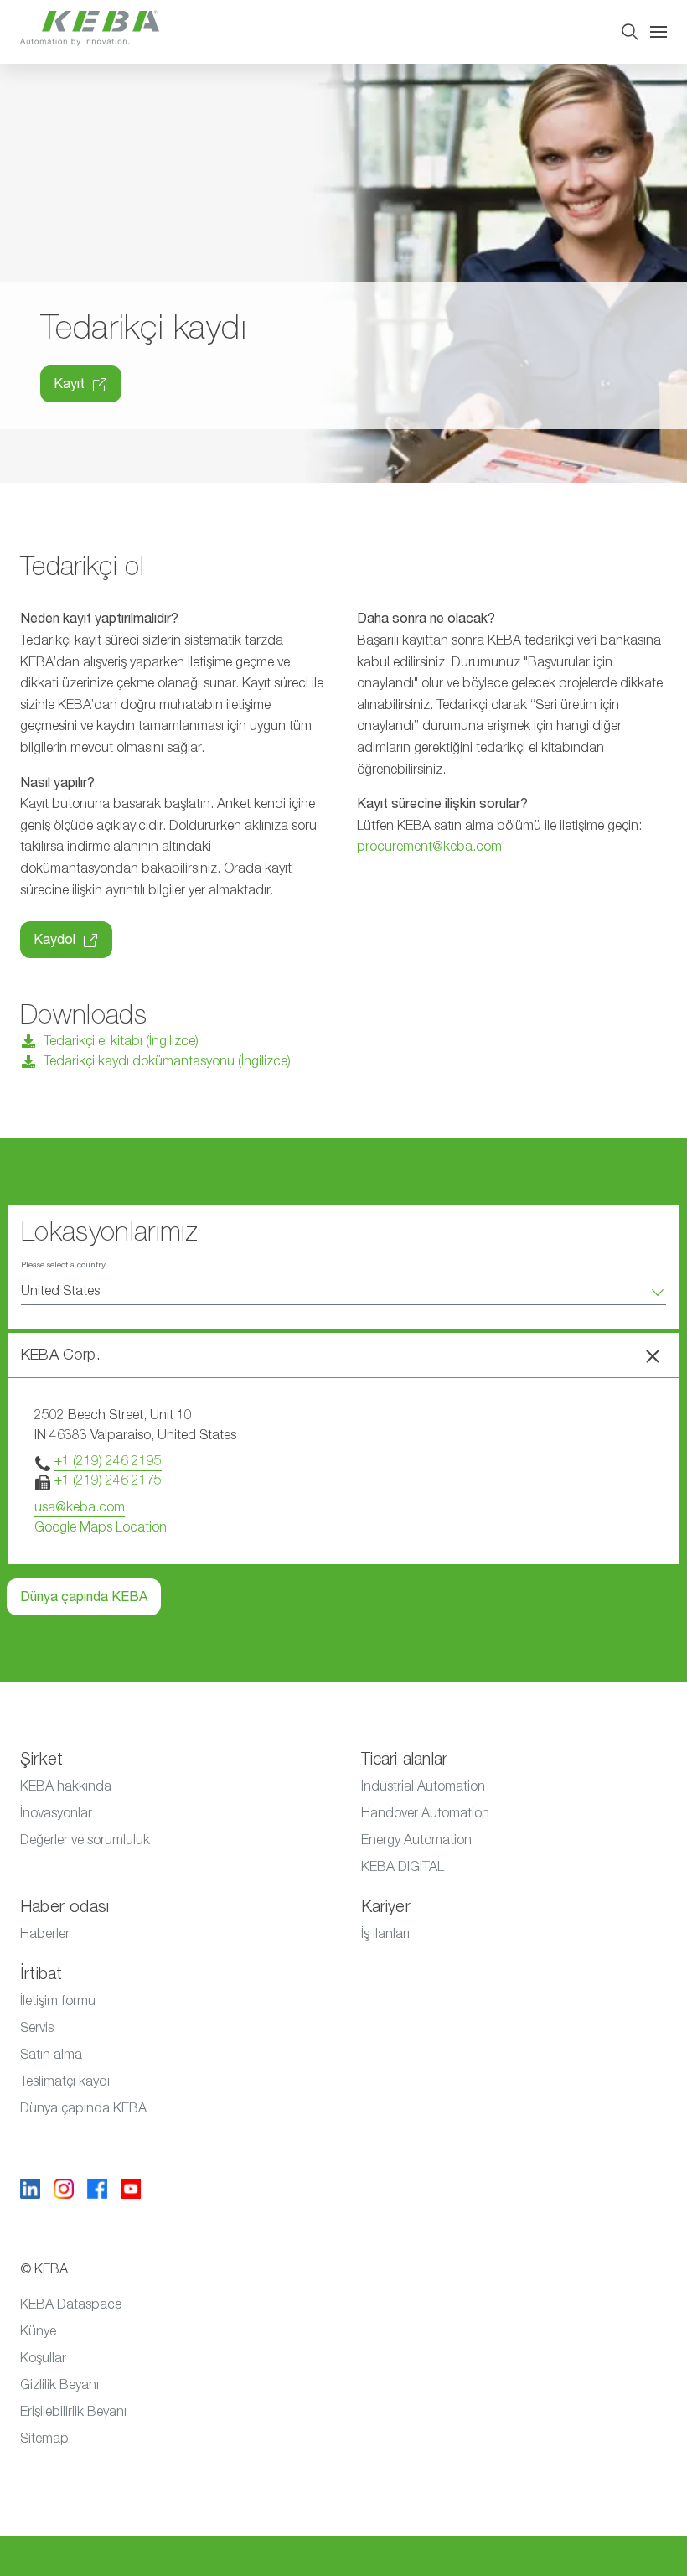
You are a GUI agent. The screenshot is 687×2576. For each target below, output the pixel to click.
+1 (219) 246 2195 (108, 1461)
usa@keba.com (80, 1507)
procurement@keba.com (429, 847)
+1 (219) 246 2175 (108, 1480)
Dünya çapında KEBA (84, 1597)
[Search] (630, 32)
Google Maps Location (101, 1527)
